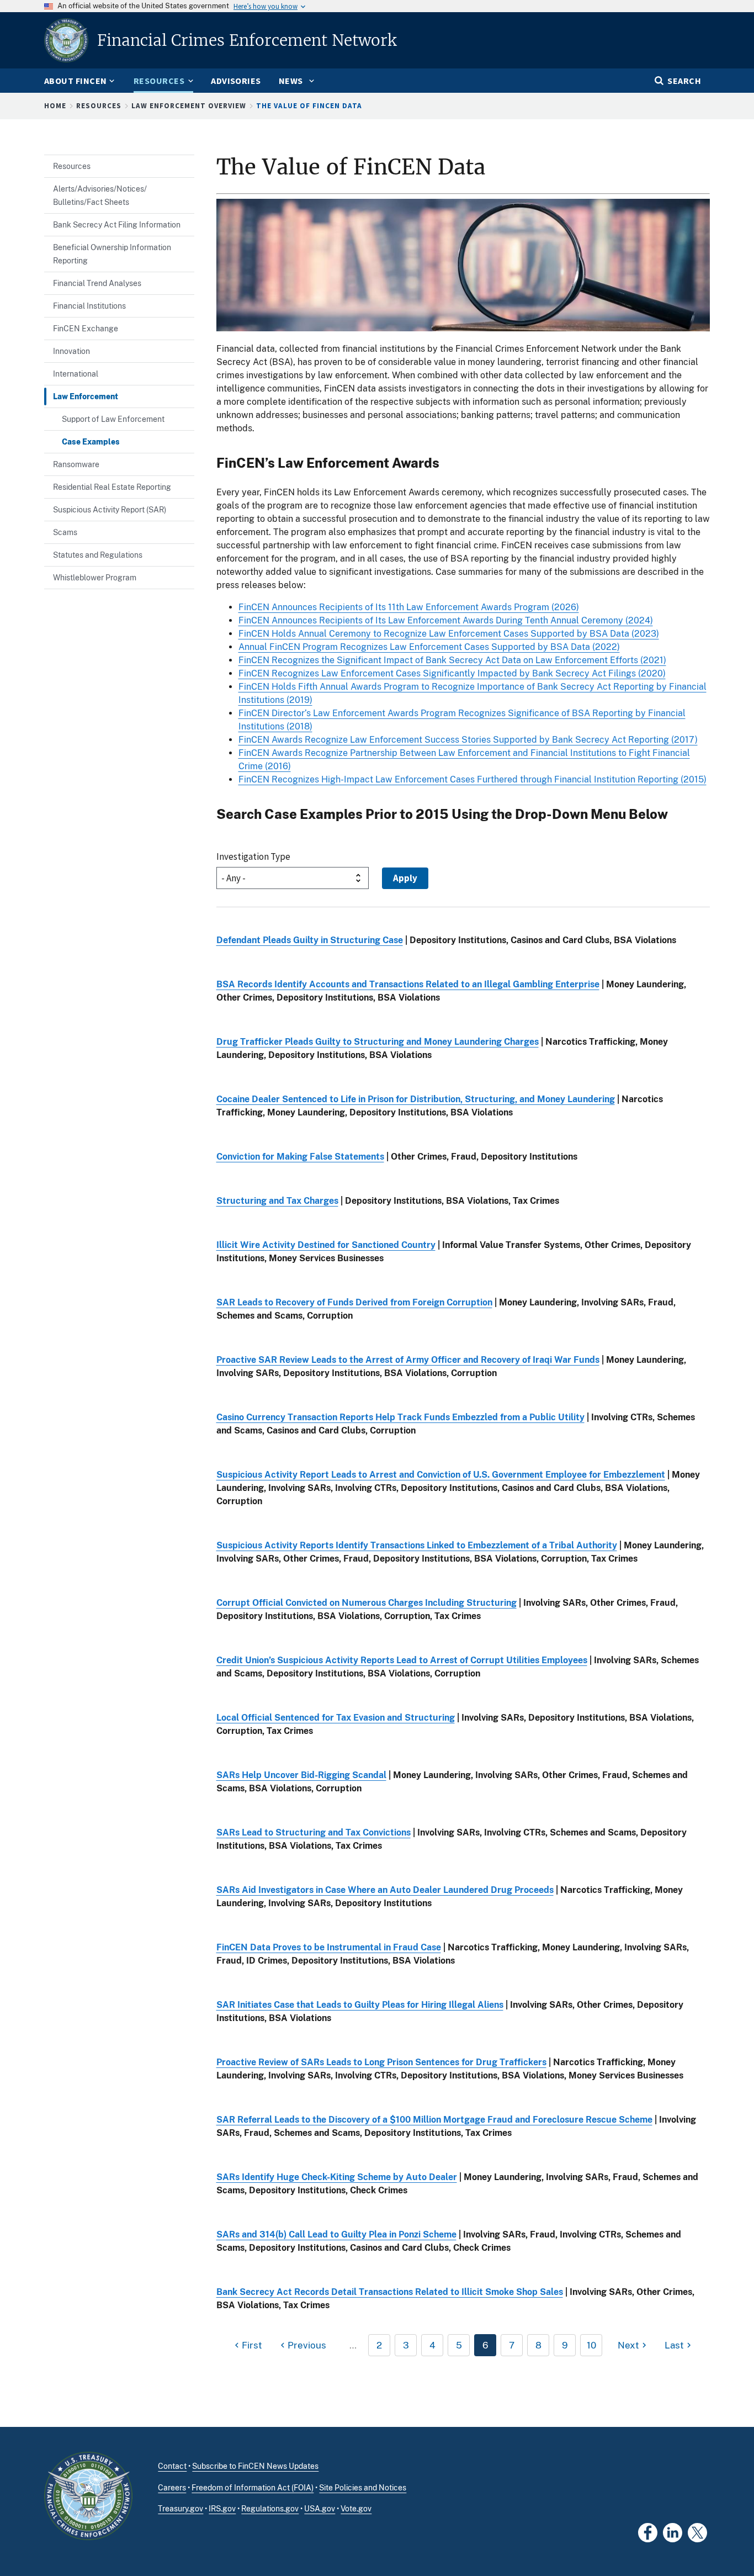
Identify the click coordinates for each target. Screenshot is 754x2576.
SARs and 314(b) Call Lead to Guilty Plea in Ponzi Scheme (336, 2234)
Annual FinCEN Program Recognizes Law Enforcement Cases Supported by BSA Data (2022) (429, 647)
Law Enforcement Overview (189, 106)
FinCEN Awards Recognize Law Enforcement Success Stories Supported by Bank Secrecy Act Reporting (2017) (468, 740)
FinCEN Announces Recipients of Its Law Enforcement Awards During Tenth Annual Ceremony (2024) (446, 620)
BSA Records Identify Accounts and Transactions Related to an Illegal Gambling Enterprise (408, 984)
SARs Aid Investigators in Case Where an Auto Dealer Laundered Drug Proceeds (385, 1890)
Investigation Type (253, 856)
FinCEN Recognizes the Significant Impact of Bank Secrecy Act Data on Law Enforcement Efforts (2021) (452, 660)
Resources (99, 106)
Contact (172, 2466)
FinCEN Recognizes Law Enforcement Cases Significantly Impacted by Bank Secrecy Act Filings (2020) (452, 673)
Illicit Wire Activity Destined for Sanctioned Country (326, 1245)
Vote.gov (356, 2509)
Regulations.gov (270, 2509)
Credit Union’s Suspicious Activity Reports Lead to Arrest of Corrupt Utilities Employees (402, 1660)
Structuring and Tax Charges (277, 1201)
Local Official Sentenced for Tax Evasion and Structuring (336, 1718)
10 (591, 2345)
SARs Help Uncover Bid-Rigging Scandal (301, 1775)
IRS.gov (222, 2509)
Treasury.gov (180, 2509)
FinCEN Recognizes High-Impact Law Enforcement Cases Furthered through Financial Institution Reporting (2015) (472, 779)
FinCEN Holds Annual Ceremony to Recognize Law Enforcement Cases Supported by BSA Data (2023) (449, 634)
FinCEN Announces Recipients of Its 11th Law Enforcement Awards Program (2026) (409, 607)
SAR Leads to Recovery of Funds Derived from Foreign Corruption (354, 1302)
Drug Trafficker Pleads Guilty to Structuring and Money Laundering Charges (378, 1042)
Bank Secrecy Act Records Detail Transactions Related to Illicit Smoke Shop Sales (390, 2292)
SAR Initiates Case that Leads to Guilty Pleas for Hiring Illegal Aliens (360, 2005)
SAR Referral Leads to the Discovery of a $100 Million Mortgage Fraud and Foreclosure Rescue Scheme (434, 2120)
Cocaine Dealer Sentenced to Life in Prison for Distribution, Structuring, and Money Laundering (416, 1099)
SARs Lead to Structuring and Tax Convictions (314, 1832)
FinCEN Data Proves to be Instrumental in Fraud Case (329, 1947)
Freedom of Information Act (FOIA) (253, 2488)
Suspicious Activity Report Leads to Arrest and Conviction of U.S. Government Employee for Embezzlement (441, 1475)
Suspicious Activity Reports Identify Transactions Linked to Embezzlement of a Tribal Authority (417, 1545)
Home (55, 106)
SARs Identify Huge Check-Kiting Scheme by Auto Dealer (337, 2177)
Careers (172, 2488)
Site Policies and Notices (363, 2488)
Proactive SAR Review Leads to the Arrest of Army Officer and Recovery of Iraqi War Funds (408, 1360)
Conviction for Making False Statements (300, 1157)
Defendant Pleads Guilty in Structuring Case (310, 940)
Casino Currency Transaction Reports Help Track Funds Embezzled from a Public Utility (400, 1417)
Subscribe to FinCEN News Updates (255, 2466)
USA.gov (320, 2509)
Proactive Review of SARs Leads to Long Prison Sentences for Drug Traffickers (381, 2062)
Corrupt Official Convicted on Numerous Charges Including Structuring (367, 1603)
